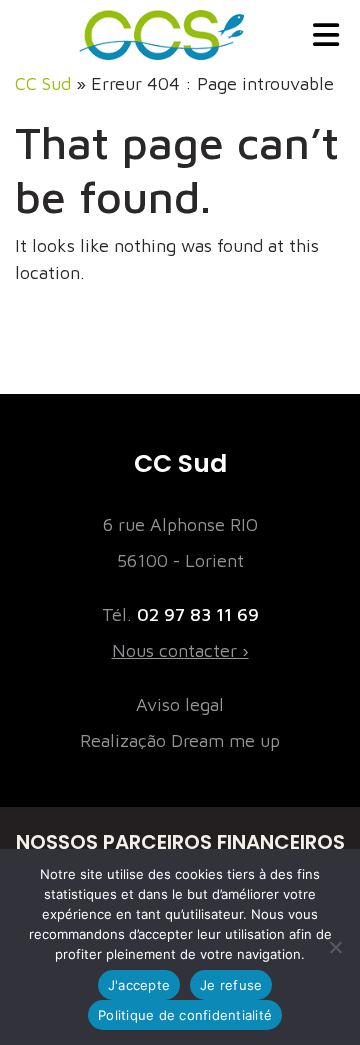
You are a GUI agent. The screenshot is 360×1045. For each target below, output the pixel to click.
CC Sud (43, 83)
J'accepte (139, 985)
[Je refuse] (335, 947)
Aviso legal (180, 704)
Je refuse (231, 985)
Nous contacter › (180, 650)
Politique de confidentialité (185, 1015)
